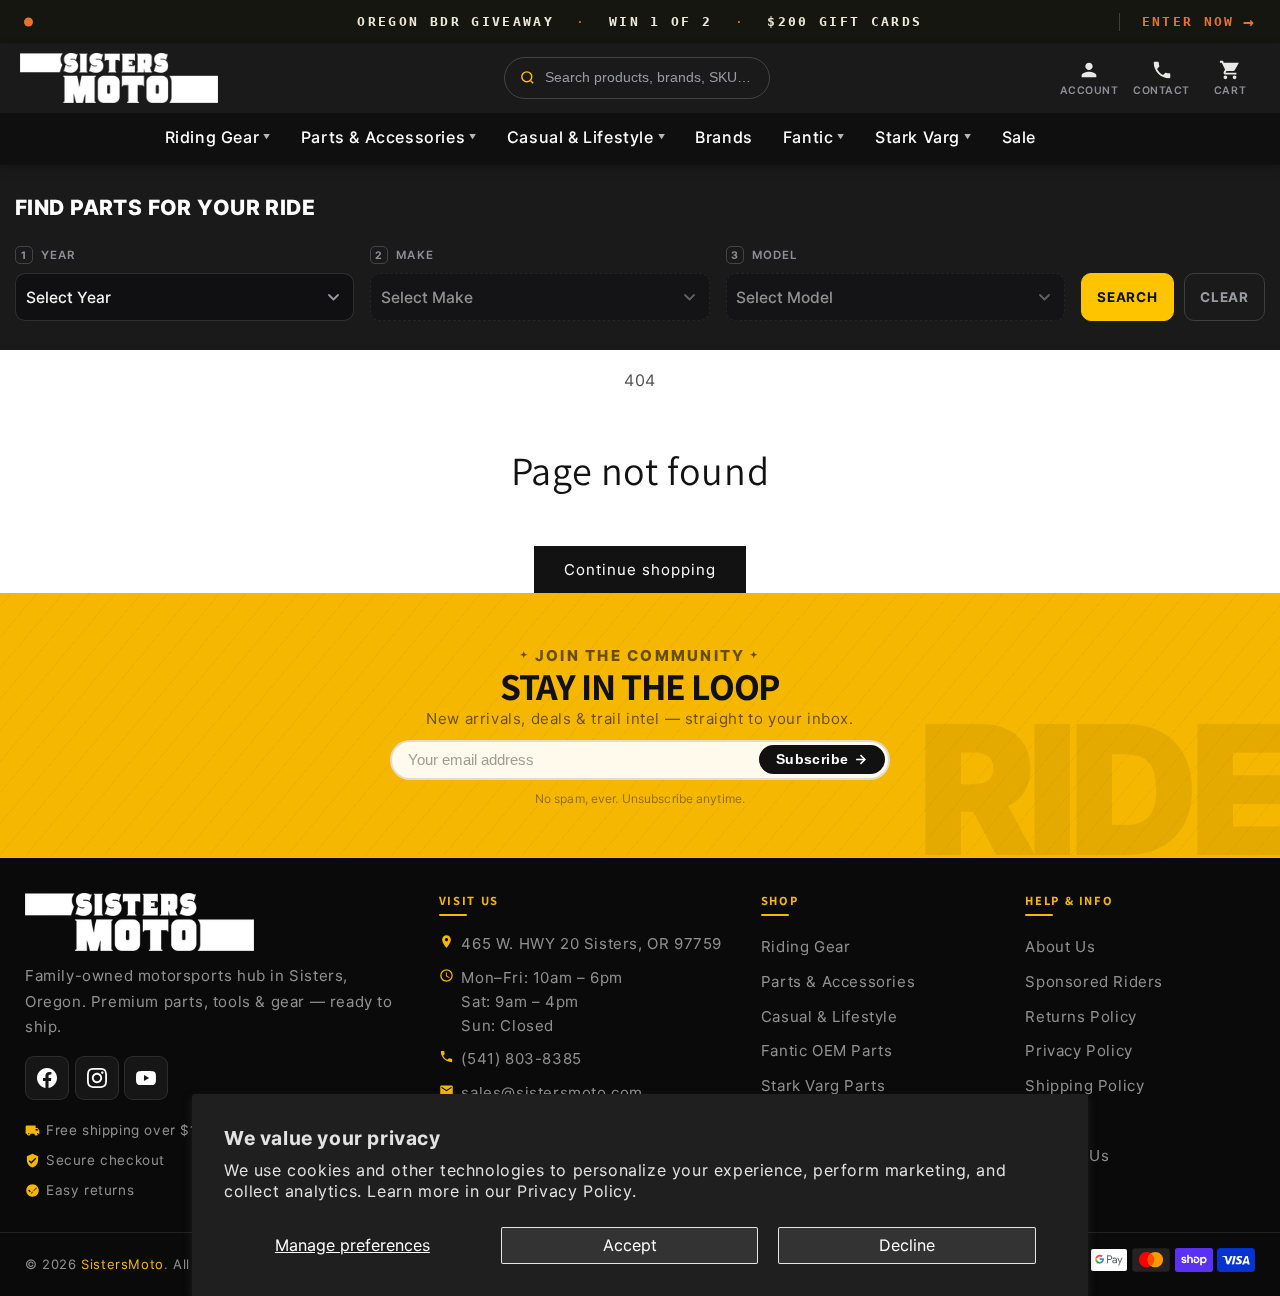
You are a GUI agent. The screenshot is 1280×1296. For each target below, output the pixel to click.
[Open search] (637, 78)
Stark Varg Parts (823, 1085)
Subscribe (812, 759)
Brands (724, 137)
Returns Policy (1080, 1016)
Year (58, 255)
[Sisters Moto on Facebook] (47, 1078)
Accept (630, 1245)
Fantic (814, 137)
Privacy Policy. (576, 1191)
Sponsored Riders (1094, 981)
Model (775, 255)
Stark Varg (923, 137)
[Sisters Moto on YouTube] (146, 1078)
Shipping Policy (1084, 1085)
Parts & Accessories (389, 137)
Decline (907, 1245)
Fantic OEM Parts (827, 1050)
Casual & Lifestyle (586, 137)
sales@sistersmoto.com (552, 1092)
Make (415, 255)
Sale (1019, 137)
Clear (1224, 297)
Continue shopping (640, 569)
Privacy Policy (1078, 1050)
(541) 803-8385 (521, 1058)
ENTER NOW (1199, 22)
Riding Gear (218, 137)
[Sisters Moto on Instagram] (97, 1078)
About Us (1060, 946)
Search (1127, 297)
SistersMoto (122, 1264)
